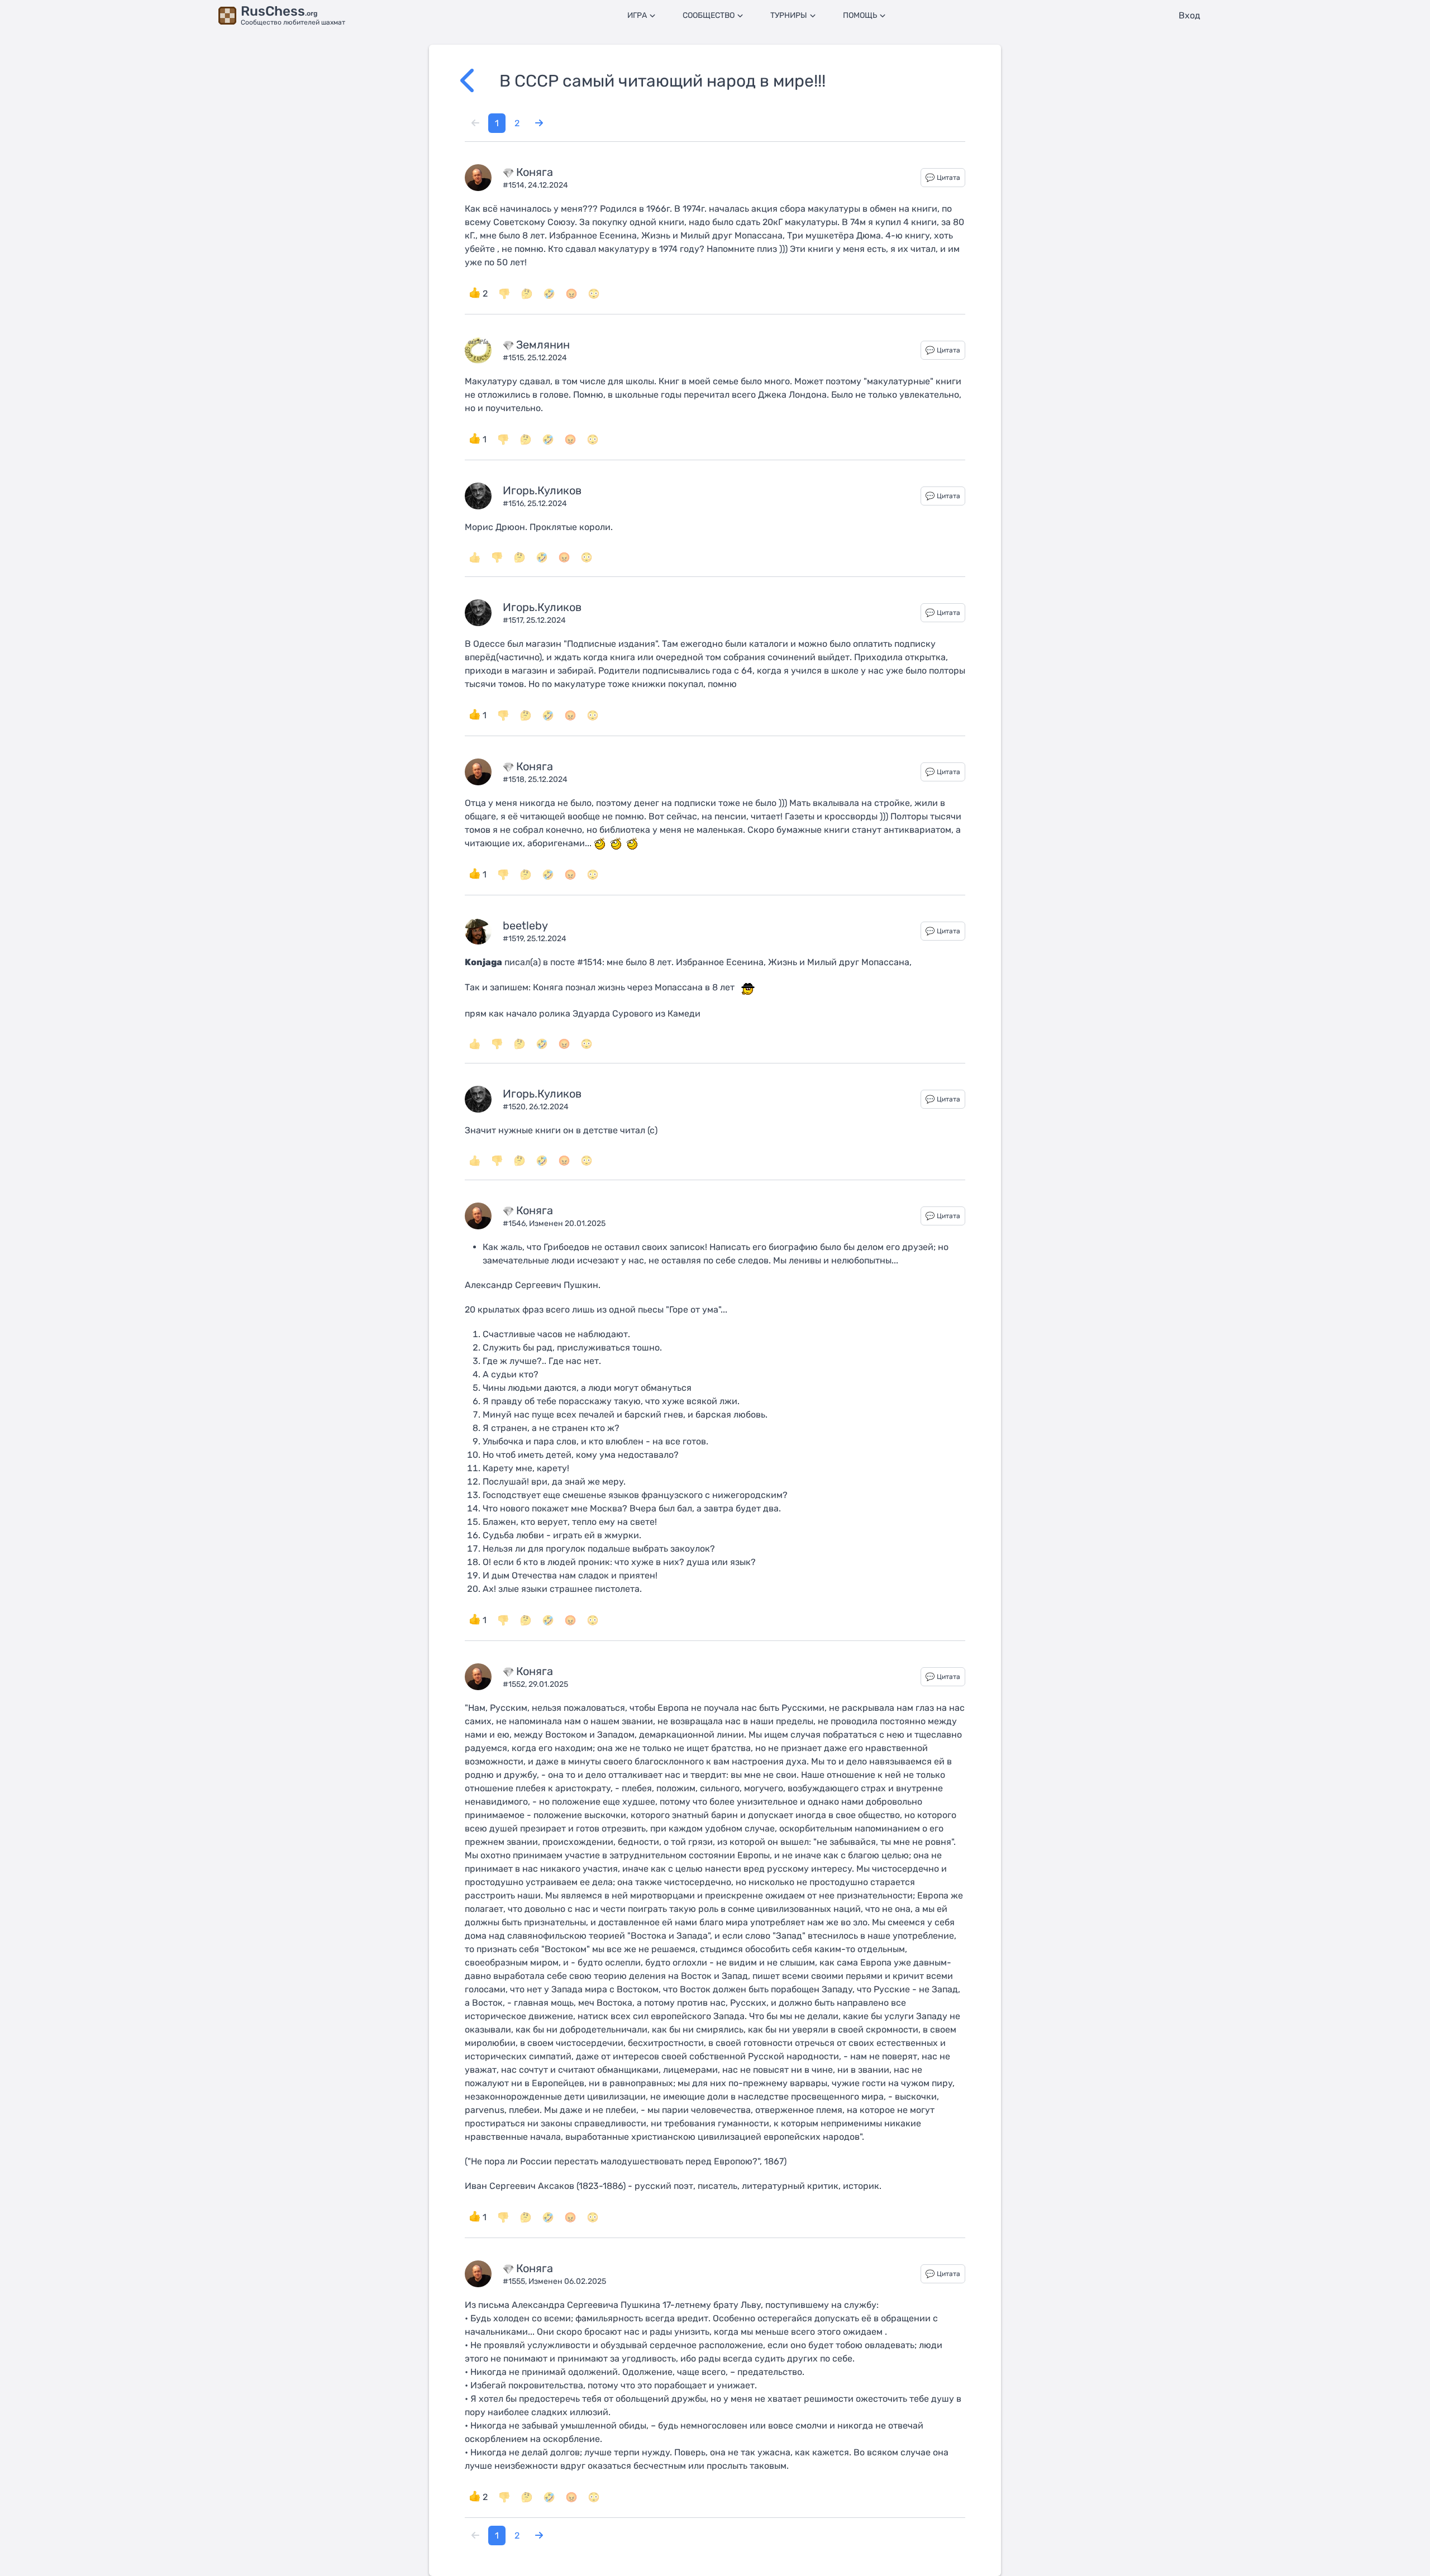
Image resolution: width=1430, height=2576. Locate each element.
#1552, (516, 1684)
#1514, (515, 185)
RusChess (279, 11)
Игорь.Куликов (542, 490)
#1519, (515, 939)
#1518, (515, 779)
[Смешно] (549, 294)
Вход (1190, 15)
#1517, (514, 620)
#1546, (516, 1223)
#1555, (516, 2281)
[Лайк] (475, 557)
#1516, (515, 504)
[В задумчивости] (527, 294)
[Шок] (594, 294)
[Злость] (571, 294)
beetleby (525, 926)
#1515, (515, 358)
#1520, (516, 1107)
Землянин (543, 345)
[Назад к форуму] (480, 81)
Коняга (535, 172)
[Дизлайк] (504, 294)
